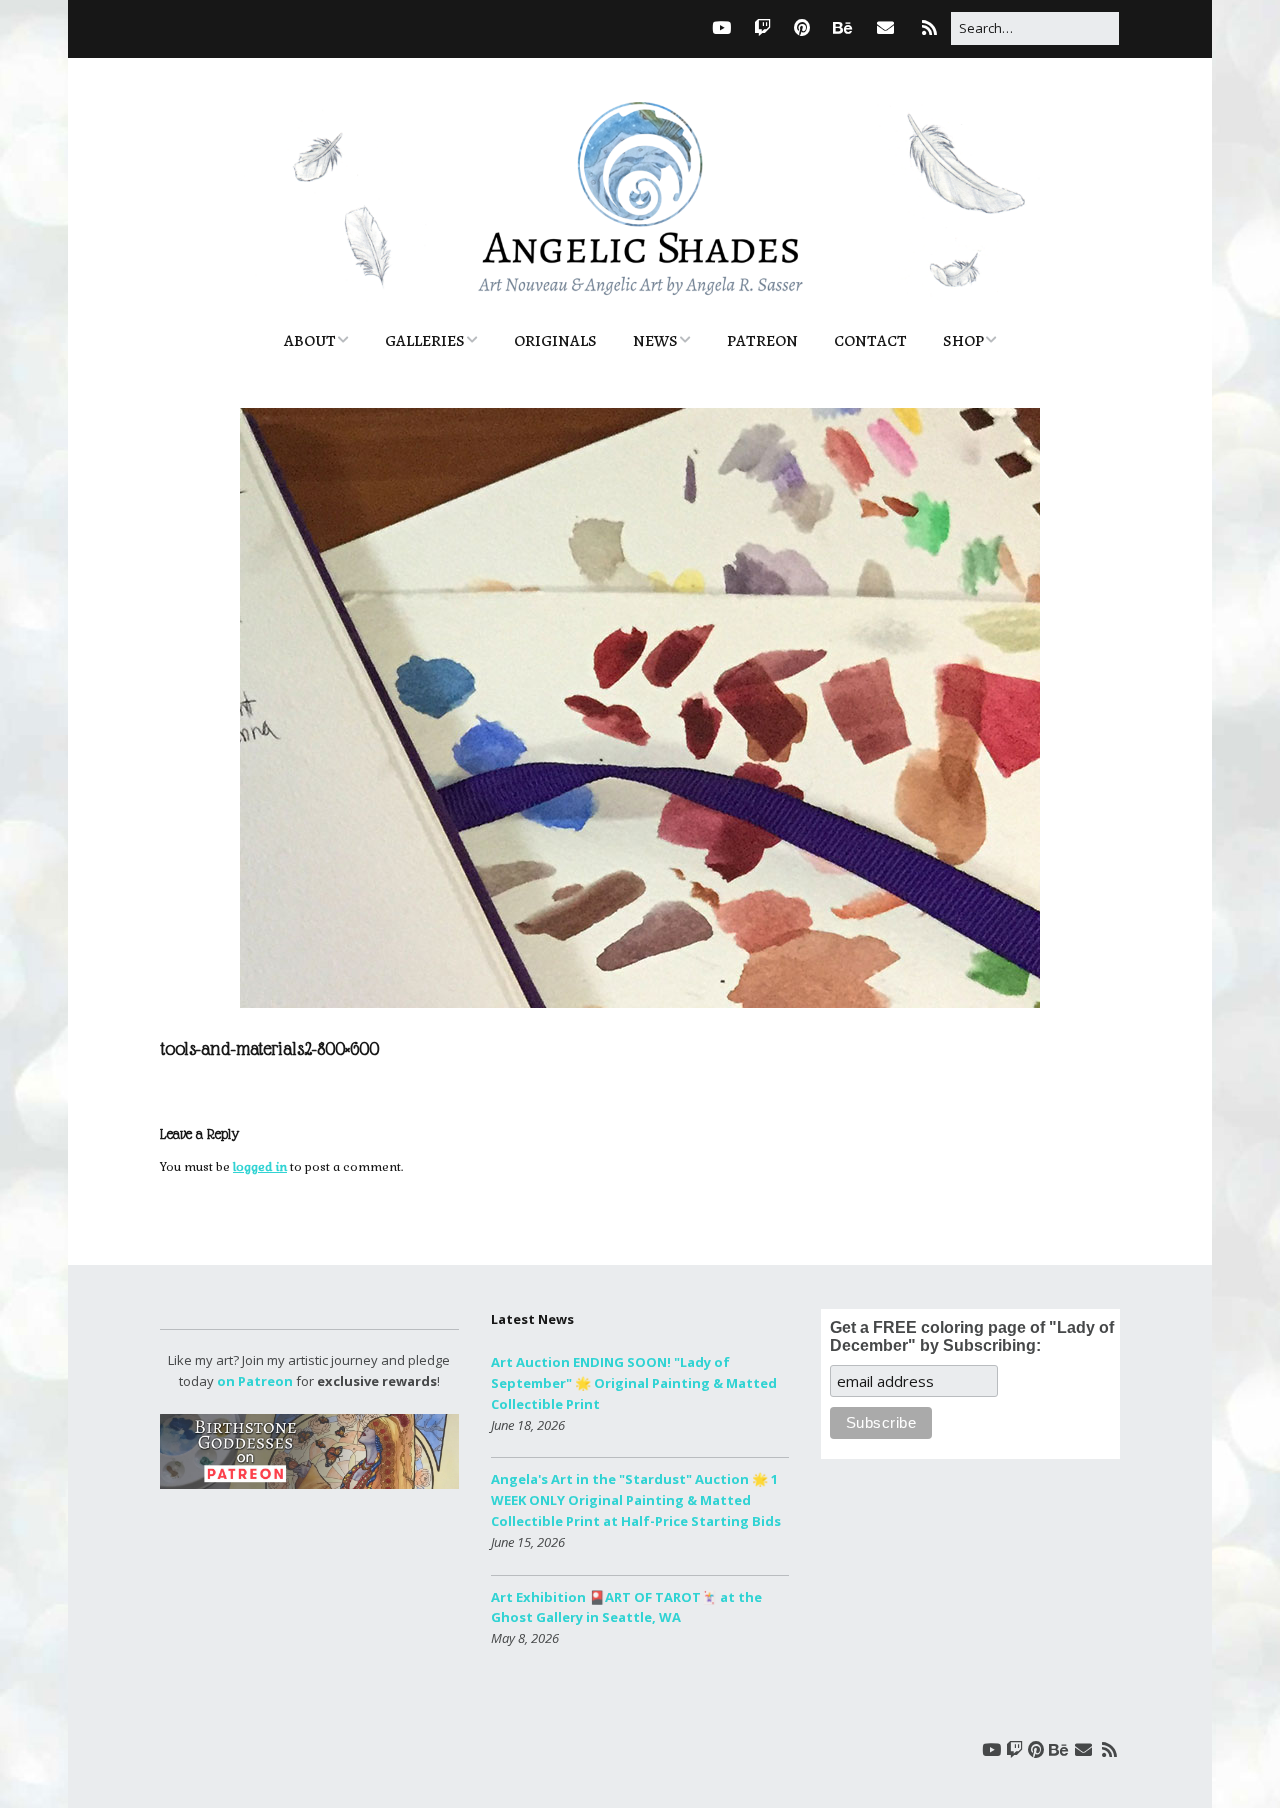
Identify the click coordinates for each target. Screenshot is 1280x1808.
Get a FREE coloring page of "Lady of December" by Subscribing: (972, 1336)
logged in (260, 1167)
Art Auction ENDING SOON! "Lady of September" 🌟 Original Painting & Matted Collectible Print (634, 1383)
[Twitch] (762, 27)
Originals (555, 341)
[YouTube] (721, 27)
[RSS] (929, 27)
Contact (870, 341)
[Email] (885, 27)
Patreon (762, 341)
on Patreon (255, 1381)
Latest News (532, 1319)
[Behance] (842, 27)
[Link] (682, 27)
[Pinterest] (802, 27)
